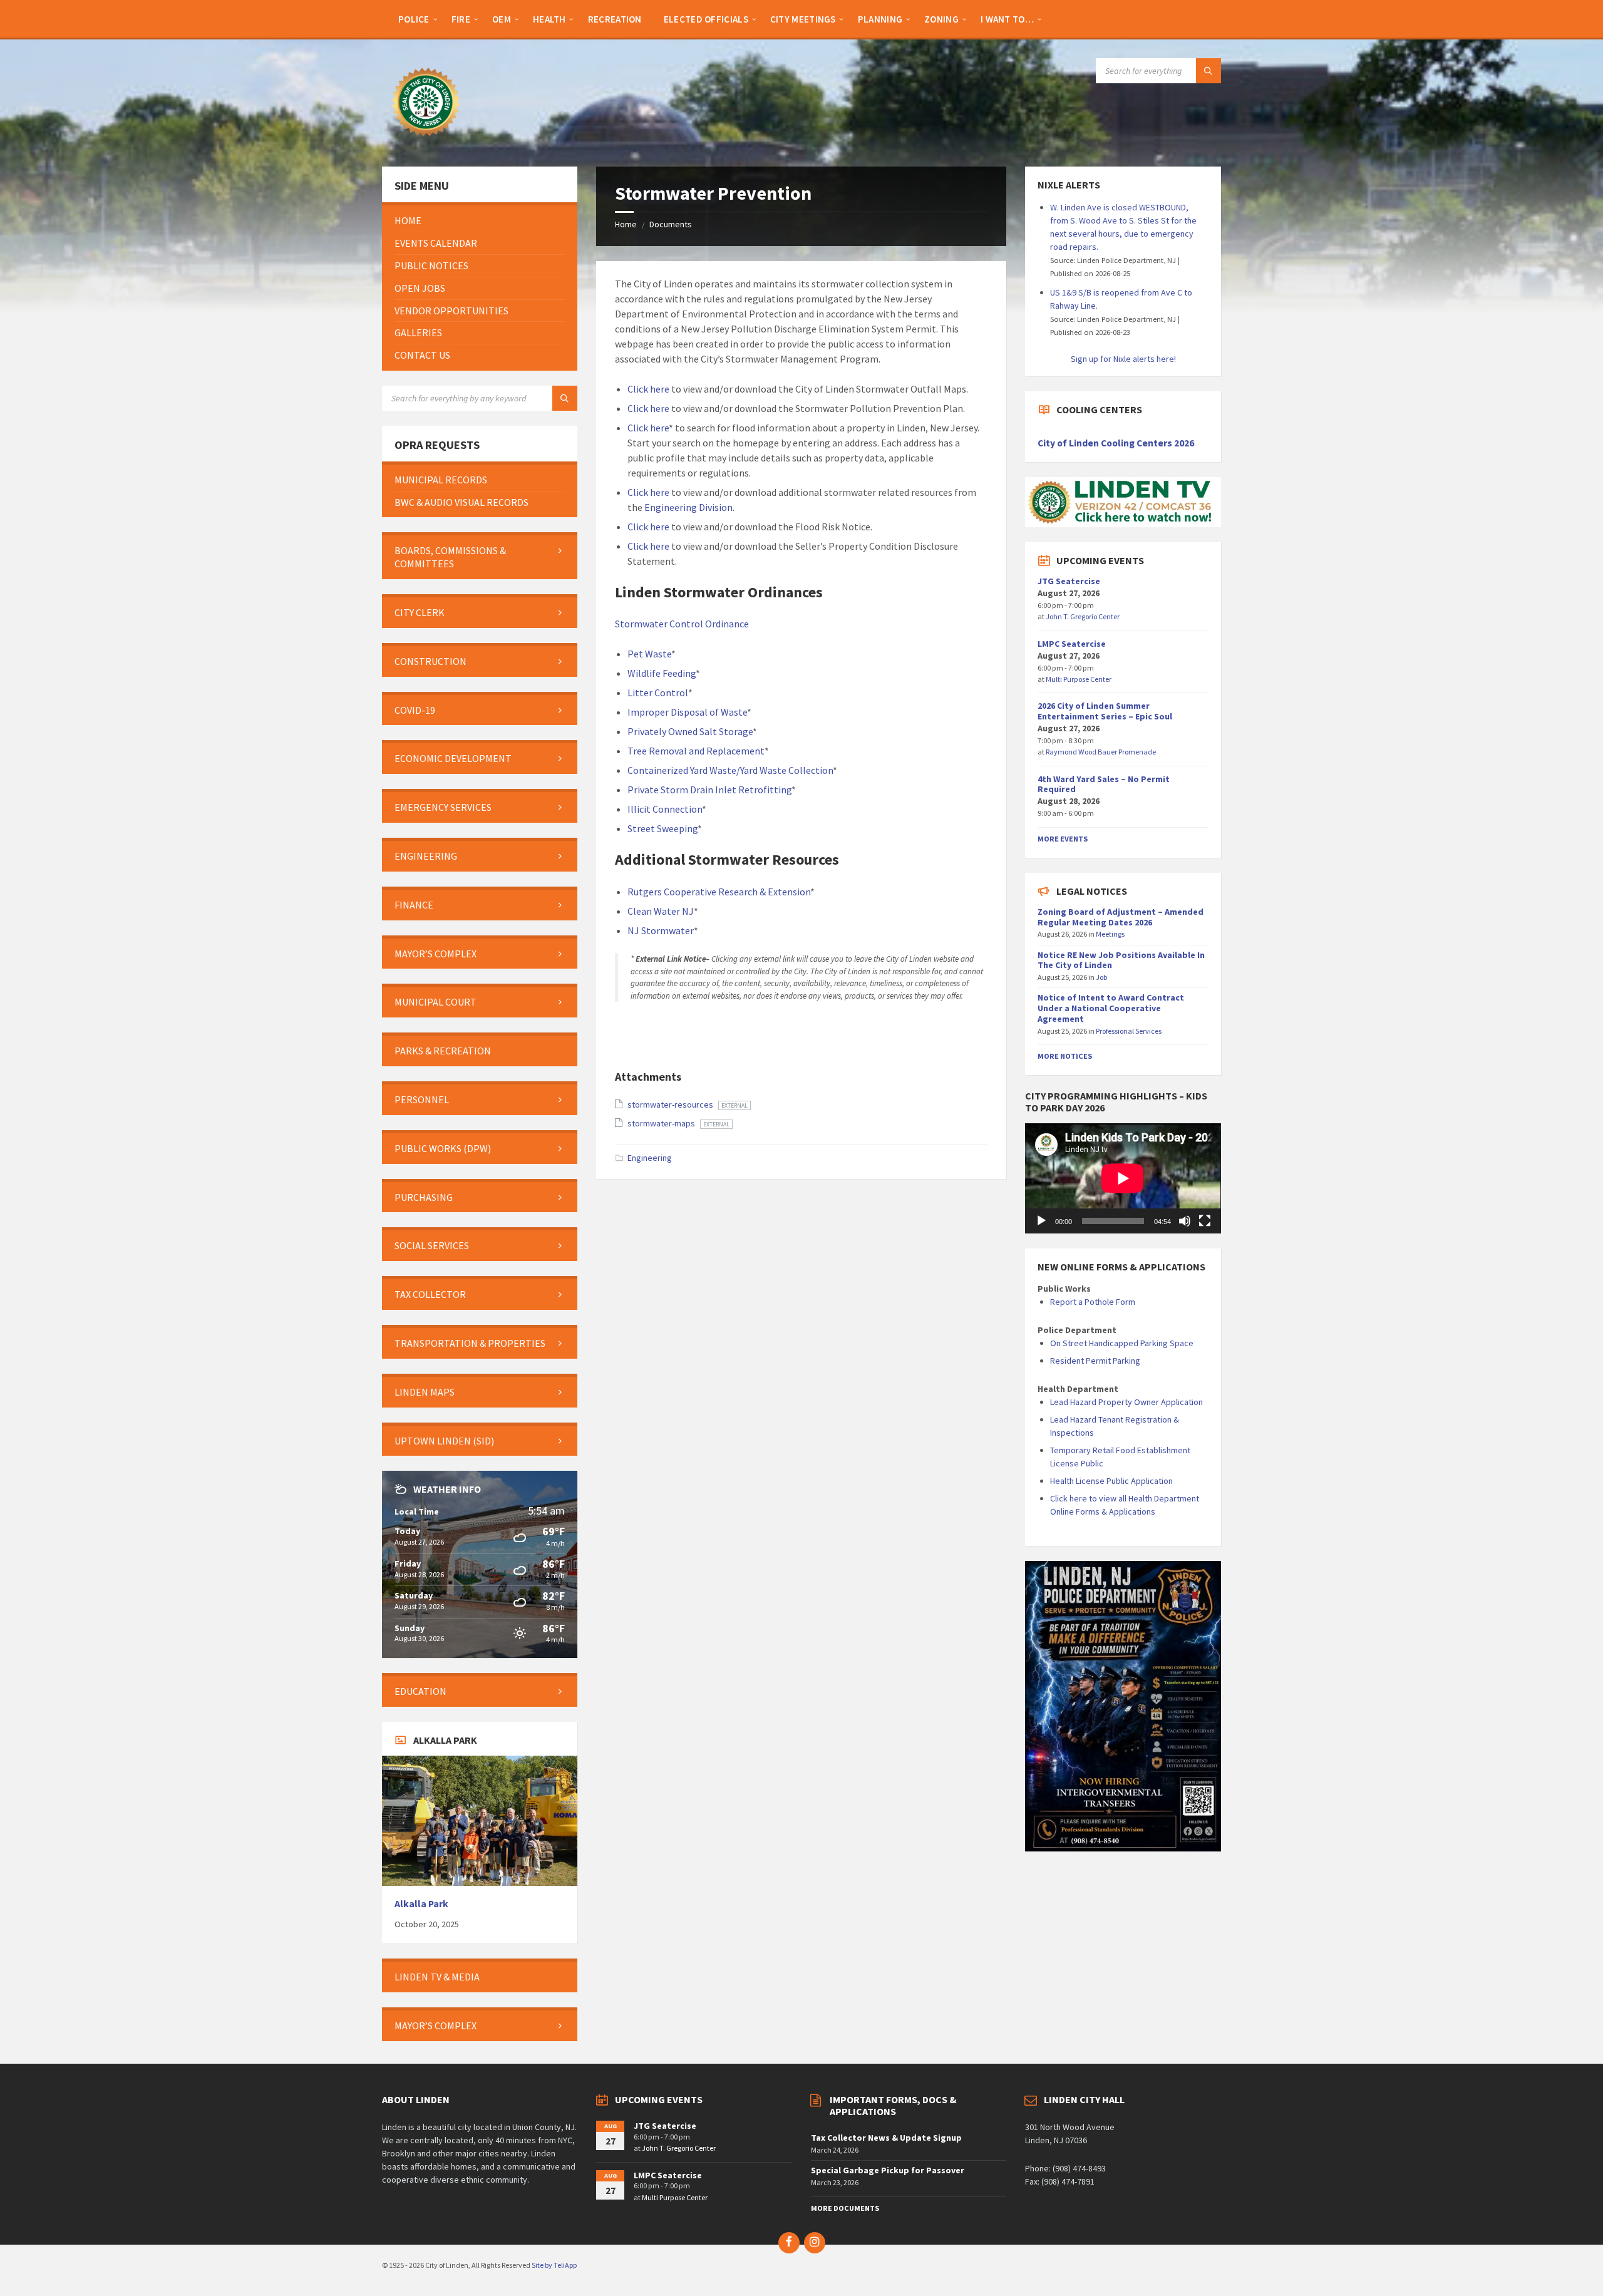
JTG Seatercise (1069, 581)
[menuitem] (414, 19)
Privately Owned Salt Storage (690, 731)
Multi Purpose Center (1079, 679)
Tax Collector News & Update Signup (886, 2138)
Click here (648, 389)
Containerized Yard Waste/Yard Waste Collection (730, 770)
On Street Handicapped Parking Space (1122, 1343)
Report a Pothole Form (1093, 1302)
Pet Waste (649, 654)
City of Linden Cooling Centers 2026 (1116, 443)
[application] (1123, 1178)
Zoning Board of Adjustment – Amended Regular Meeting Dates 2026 (1121, 917)
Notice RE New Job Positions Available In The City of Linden (1121, 960)
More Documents (845, 2208)
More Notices (1065, 1056)
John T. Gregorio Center (1083, 616)
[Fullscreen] (1205, 1221)
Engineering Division (688, 507)
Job (1102, 977)
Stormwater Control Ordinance (682, 624)
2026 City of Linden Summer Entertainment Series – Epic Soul (1105, 711)
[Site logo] (426, 142)
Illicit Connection (665, 809)
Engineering (650, 1158)
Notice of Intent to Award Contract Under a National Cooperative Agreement (1111, 1008)
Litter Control (658, 692)
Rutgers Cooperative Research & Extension (719, 892)
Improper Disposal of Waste (687, 712)
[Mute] (1185, 1221)
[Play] (1041, 1221)
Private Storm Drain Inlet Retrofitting (709, 790)
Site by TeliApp (554, 2265)
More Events (1063, 839)
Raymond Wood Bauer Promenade (1101, 752)
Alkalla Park (421, 1904)
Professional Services (1129, 1031)
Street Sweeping (662, 828)
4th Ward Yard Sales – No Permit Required (1104, 784)
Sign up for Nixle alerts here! (1123, 359)
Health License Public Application (1111, 1481)
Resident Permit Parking (1095, 1361)
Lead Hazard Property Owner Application (1126, 1402)
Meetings (1110, 934)
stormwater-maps (662, 1123)
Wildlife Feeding (662, 673)
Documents (671, 224)
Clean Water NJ (661, 911)
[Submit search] (1209, 71)
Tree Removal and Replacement (696, 751)
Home (626, 224)
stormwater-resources (671, 1104)
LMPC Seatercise (1072, 644)
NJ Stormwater (661, 930)
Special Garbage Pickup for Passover (888, 2170)
